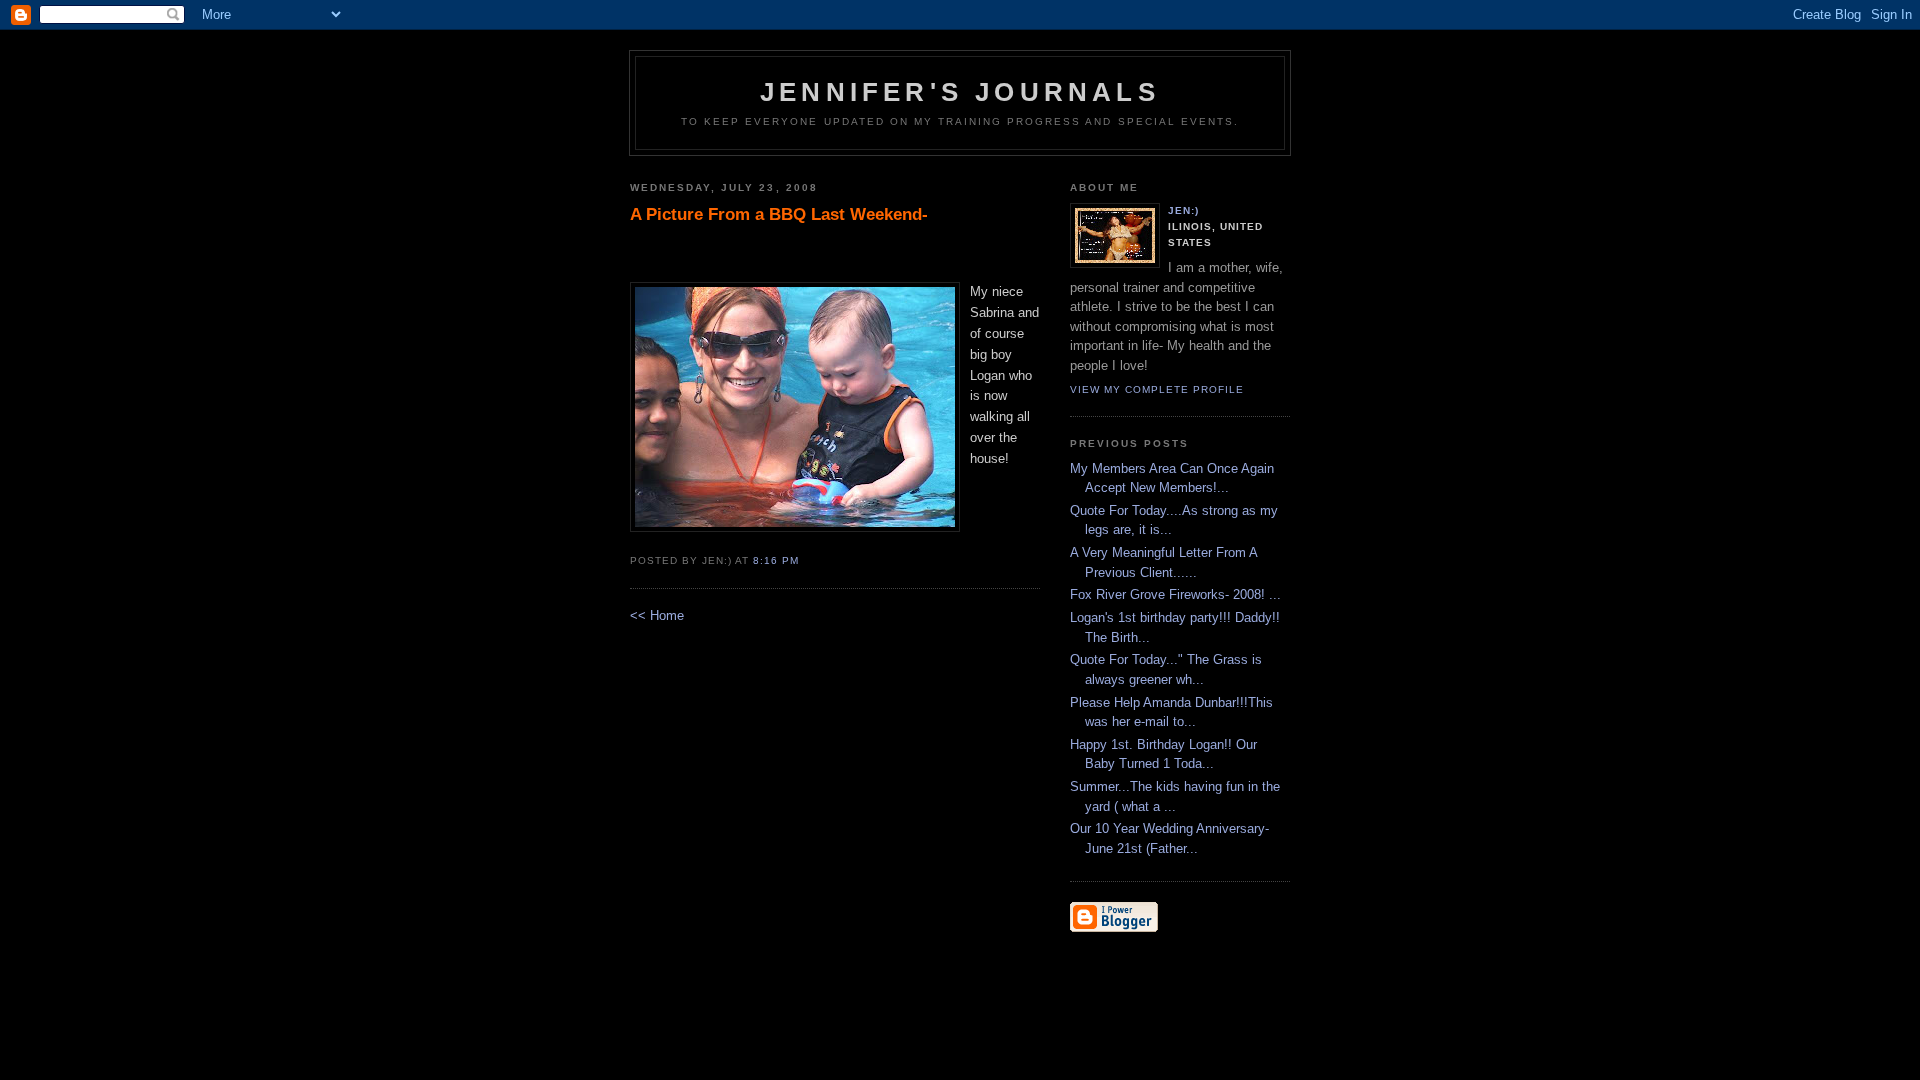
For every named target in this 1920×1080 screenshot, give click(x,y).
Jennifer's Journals (960, 92)
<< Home (657, 615)
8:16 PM (776, 560)
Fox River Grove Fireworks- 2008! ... (1175, 594)
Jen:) (1183, 210)
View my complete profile (1157, 389)
